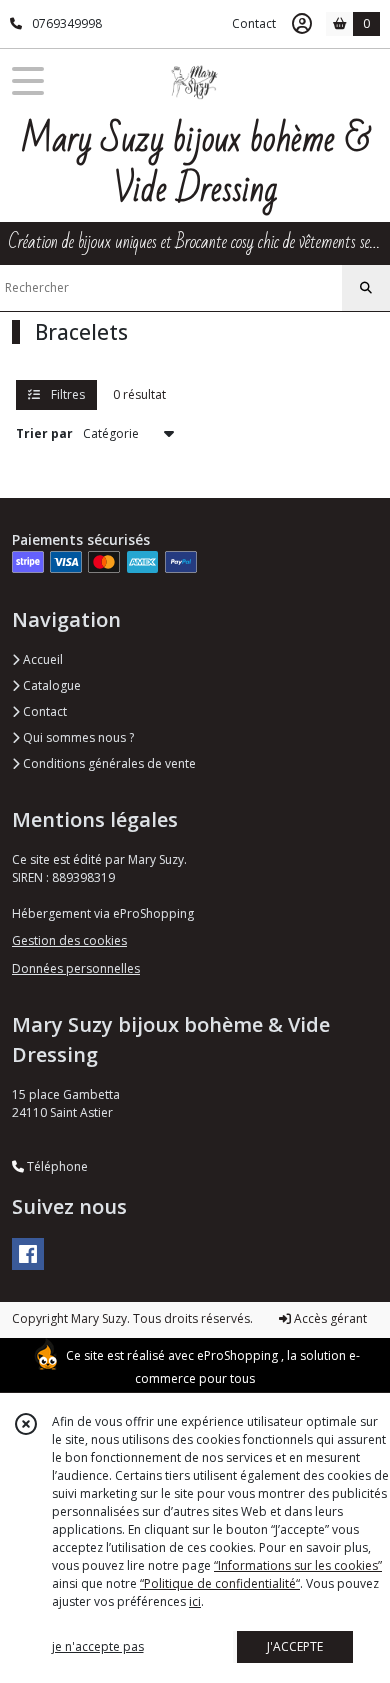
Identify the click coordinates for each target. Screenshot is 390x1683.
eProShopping (237, 1355)
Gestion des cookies (69, 940)
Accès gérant (329, 1318)
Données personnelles (76, 968)
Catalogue (50, 685)
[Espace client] (302, 24)
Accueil (41, 659)
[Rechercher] (366, 288)
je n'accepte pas (98, 1646)
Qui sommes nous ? (77, 737)
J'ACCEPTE (295, 1646)
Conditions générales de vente (108, 763)
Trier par (44, 433)
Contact (254, 23)
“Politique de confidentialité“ (220, 1583)
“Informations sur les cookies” (298, 1565)
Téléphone (56, 1166)
